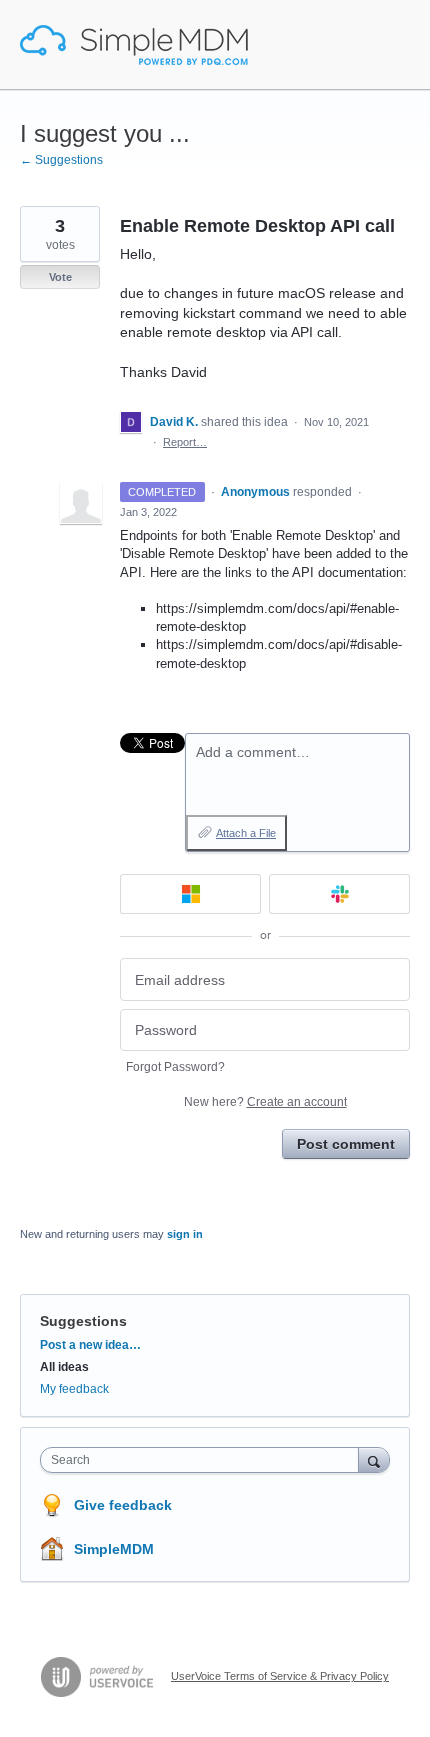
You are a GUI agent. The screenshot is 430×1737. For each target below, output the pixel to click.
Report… (185, 442)
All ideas (64, 1367)
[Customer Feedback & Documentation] (134, 45)
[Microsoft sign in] (190, 894)
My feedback (74, 1389)
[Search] (374, 1459)
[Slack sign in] (339, 894)
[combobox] (204, 1460)
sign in (185, 1234)
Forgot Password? (175, 1067)
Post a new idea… (90, 1345)
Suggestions (83, 1321)
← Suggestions (61, 160)
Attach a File (246, 833)
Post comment (346, 1144)
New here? (265, 1102)
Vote (60, 277)
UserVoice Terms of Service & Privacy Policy (280, 1676)
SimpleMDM (114, 1549)
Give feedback (123, 1505)
